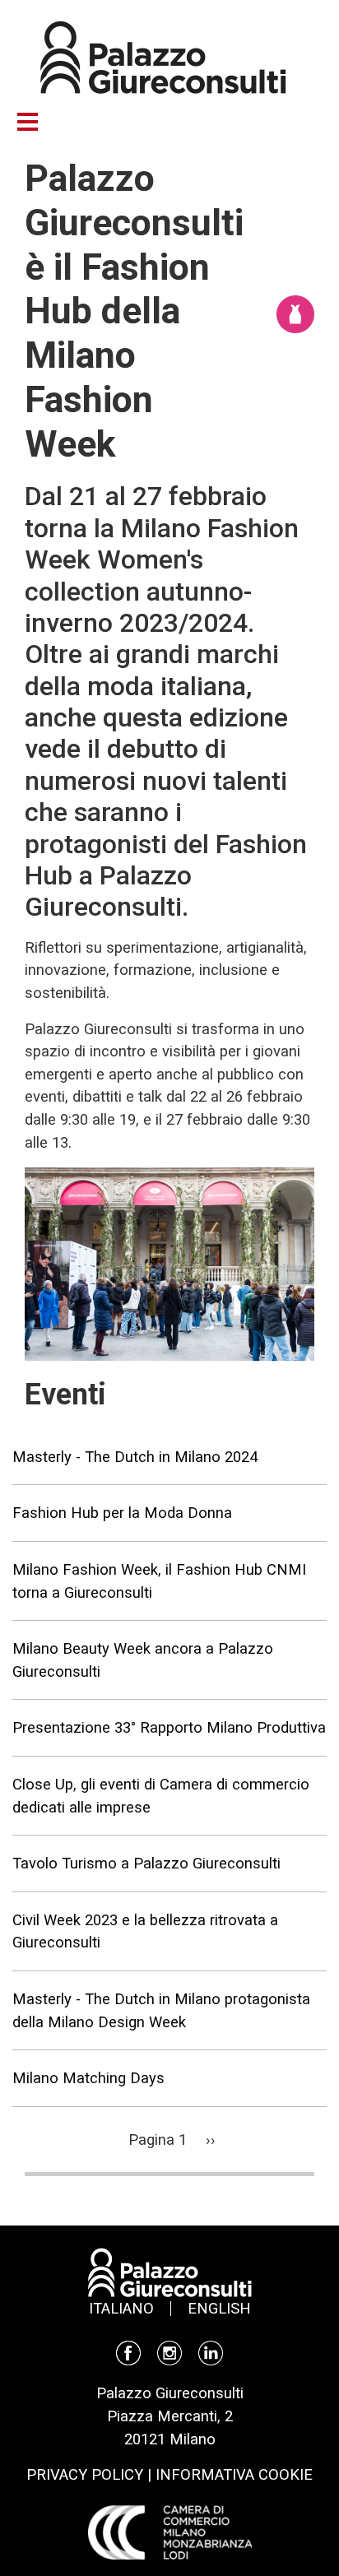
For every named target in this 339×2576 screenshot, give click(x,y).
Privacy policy (85, 2474)
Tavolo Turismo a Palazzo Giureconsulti (146, 1863)
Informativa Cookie (234, 2474)
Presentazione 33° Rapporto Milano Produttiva (169, 1727)
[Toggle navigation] (36, 122)
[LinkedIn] (211, 2352)
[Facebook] (128, 2352)
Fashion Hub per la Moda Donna (122, 1513)
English (219, 2308)
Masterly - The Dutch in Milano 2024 (135, 1457)
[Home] (163, 56)
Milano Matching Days (88, 2078)
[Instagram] (169, 2352)
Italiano (121, 2308)
